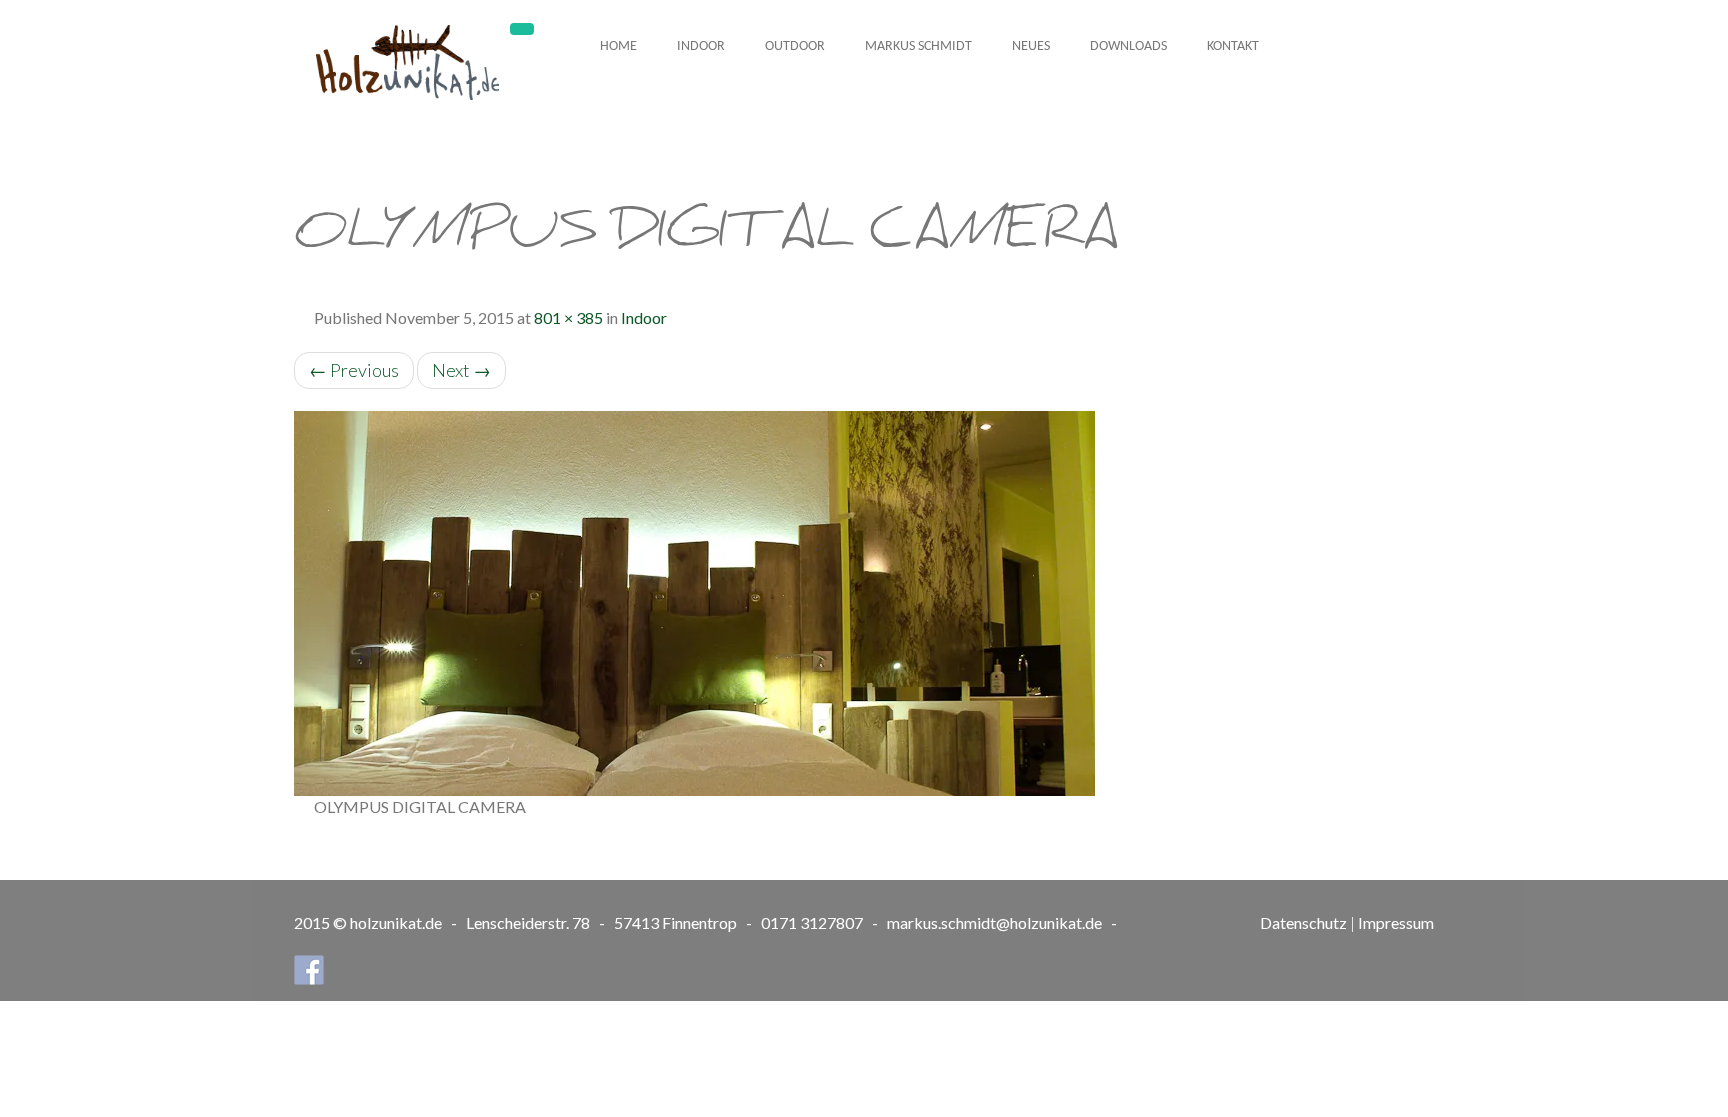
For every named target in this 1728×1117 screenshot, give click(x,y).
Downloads (1128, 46)
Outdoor (795, 46)
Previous (354, 370)
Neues (1031, 46)
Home (618, 46)
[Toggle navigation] (522, 29)
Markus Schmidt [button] (918, 46)
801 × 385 (568, 317)
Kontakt (1233, 46)
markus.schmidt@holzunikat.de (994, 922)
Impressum (1396, 922)
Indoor (701, 46)
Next (461, 370)
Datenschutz (1303, 922)
